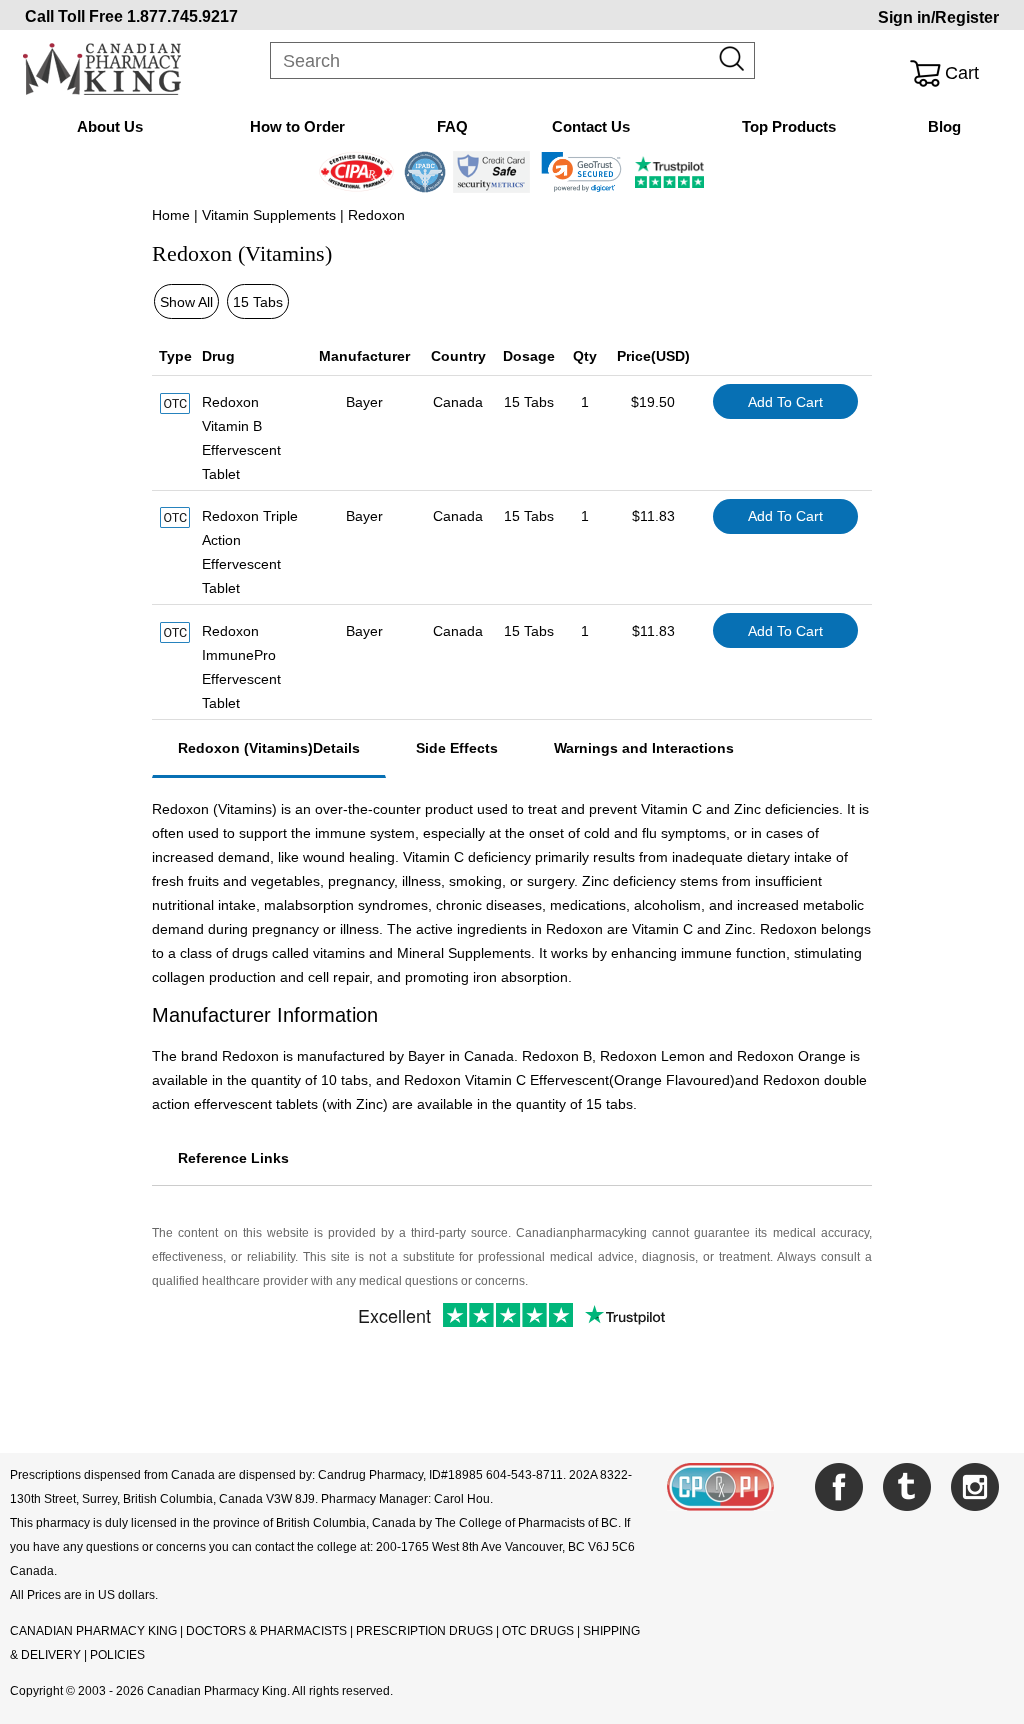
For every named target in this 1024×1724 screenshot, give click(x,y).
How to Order (297, 126)
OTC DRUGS (538, 1631)
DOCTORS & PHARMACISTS (266, 1631)
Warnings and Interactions (644, 748)
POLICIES (117, 1655)
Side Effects (457, 748)
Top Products (789, 126)
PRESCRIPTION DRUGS (424, 1631)
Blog (944, 126)
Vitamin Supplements (269, 215)
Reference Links (233, 1158)
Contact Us (591, 126)
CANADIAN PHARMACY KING (93, 1631)
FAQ (452, 126)
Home (171, 215)
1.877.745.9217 (182, 16)
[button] (581, 172)
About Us (110, 126)
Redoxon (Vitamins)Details (269, 748)
